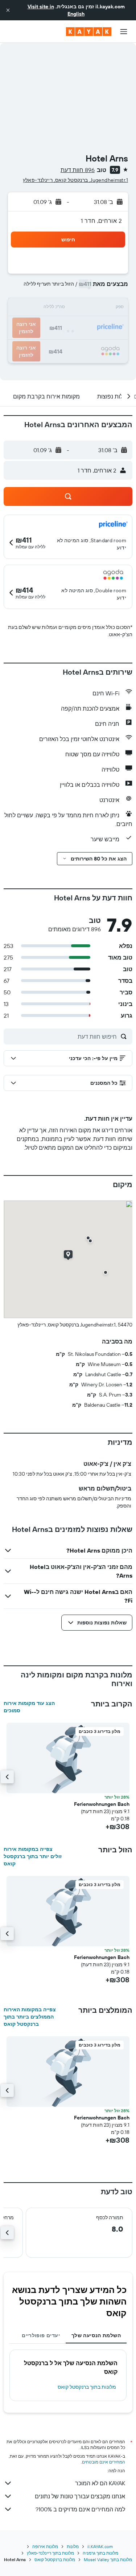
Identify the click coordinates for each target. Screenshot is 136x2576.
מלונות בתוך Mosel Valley (108, 2559)
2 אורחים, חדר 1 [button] (101, 221)
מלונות (73, 2546)
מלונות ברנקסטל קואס (55, 2559)
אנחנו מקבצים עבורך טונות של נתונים (80, 2496)
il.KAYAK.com (100, 2546)
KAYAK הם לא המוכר (100, 2483)
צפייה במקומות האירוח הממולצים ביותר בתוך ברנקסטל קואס (30, 2017)
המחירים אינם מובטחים (104, 2462)
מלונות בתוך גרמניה (100, 2553)
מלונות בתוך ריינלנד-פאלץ (50, 2553)
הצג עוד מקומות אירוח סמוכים (29, 1707)
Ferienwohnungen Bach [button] (102, 1804)
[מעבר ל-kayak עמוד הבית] (89, 32)
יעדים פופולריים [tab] (41, 2335)
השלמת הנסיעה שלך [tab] (96, 2335)
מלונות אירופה (45, 2546)
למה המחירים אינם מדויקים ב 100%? (80, 2509)
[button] (8, 10)
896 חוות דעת (78, 170)
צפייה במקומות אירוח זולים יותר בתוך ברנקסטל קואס (33, 1856)
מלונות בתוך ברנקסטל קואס (87, 2387)
